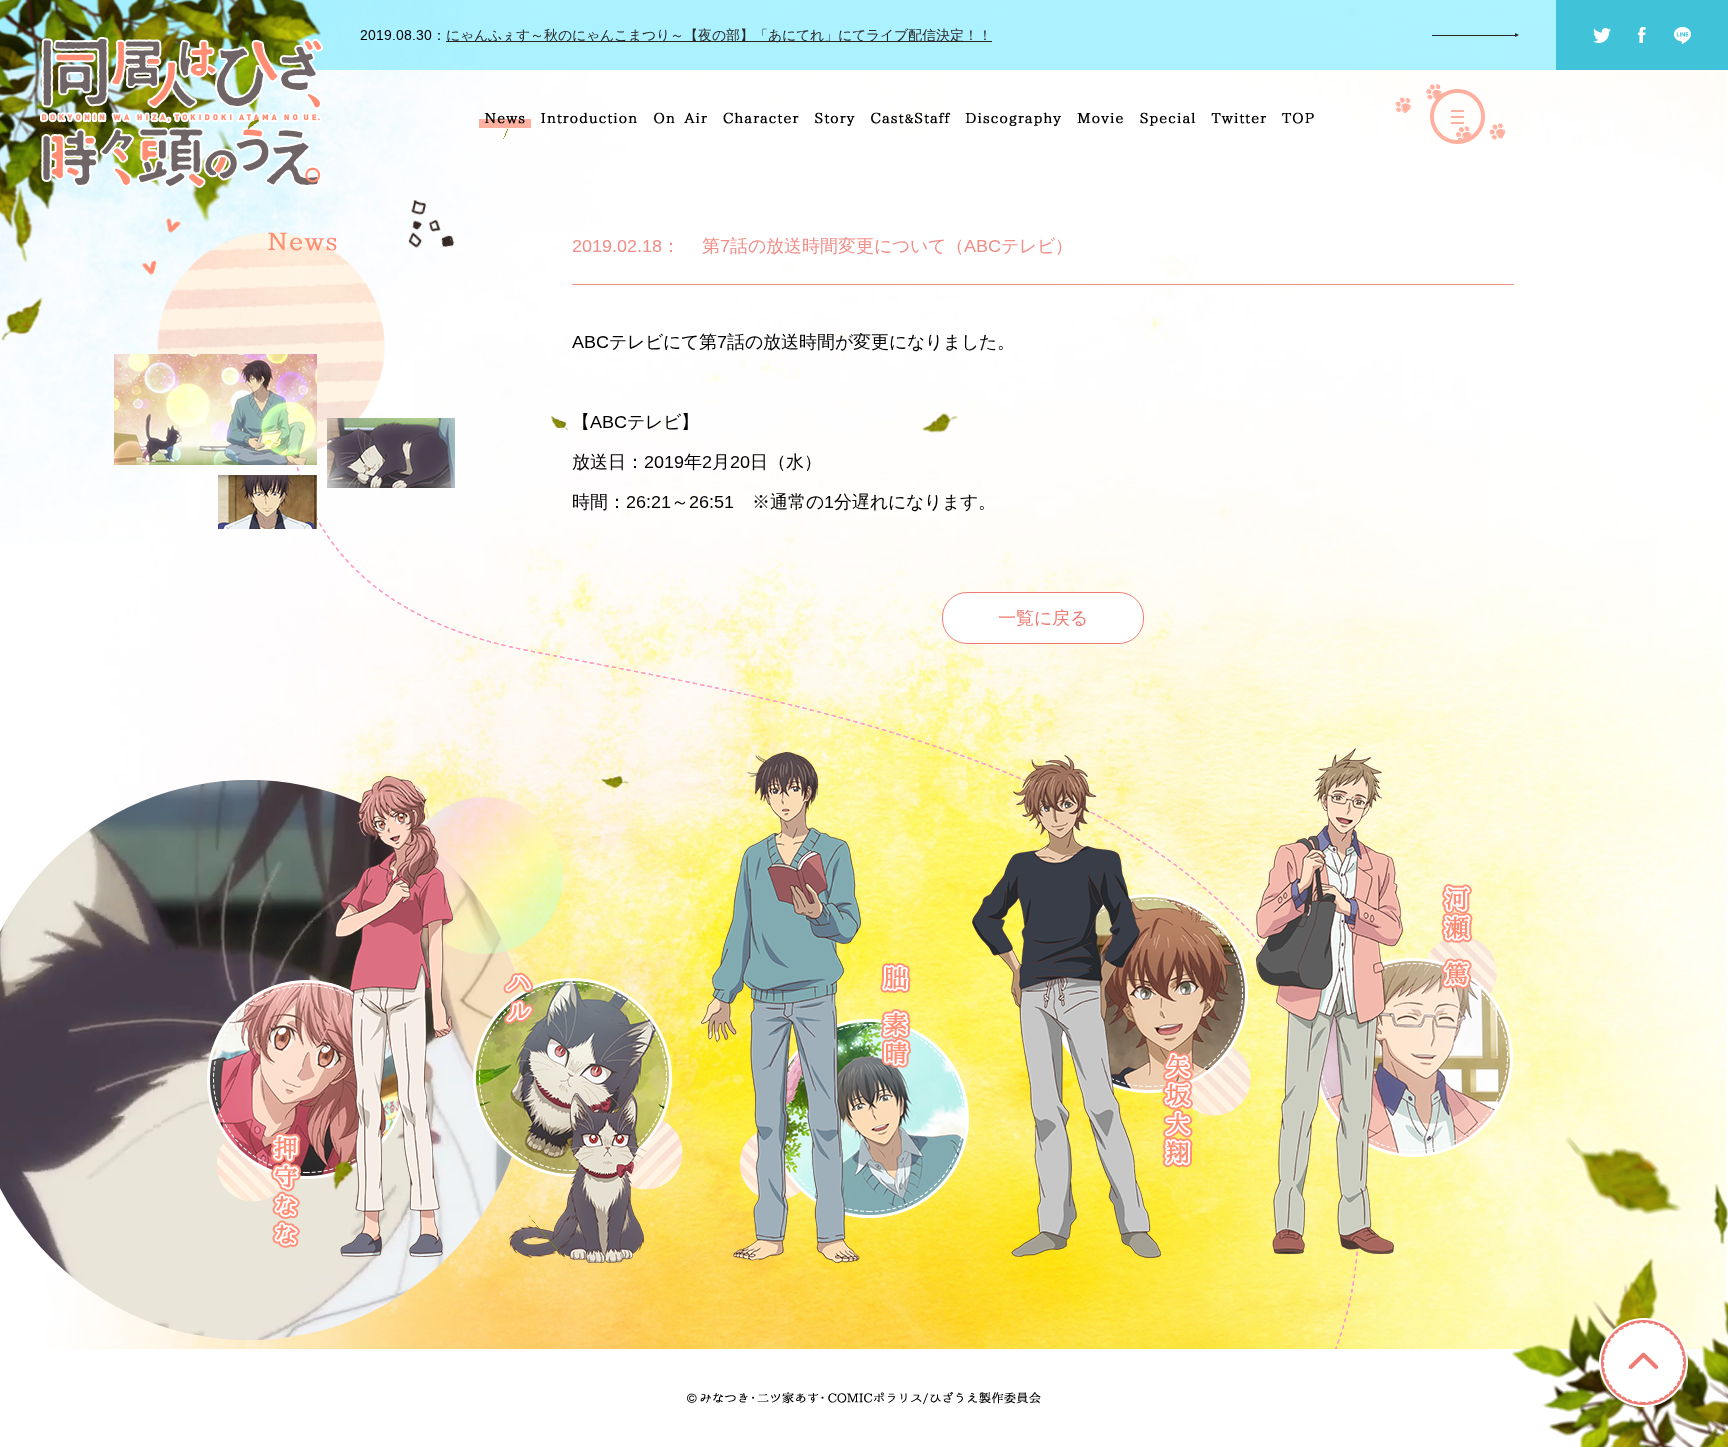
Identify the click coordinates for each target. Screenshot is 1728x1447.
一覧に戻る (1043, 618)
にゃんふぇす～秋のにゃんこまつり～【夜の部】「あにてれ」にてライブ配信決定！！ (719, 35)
